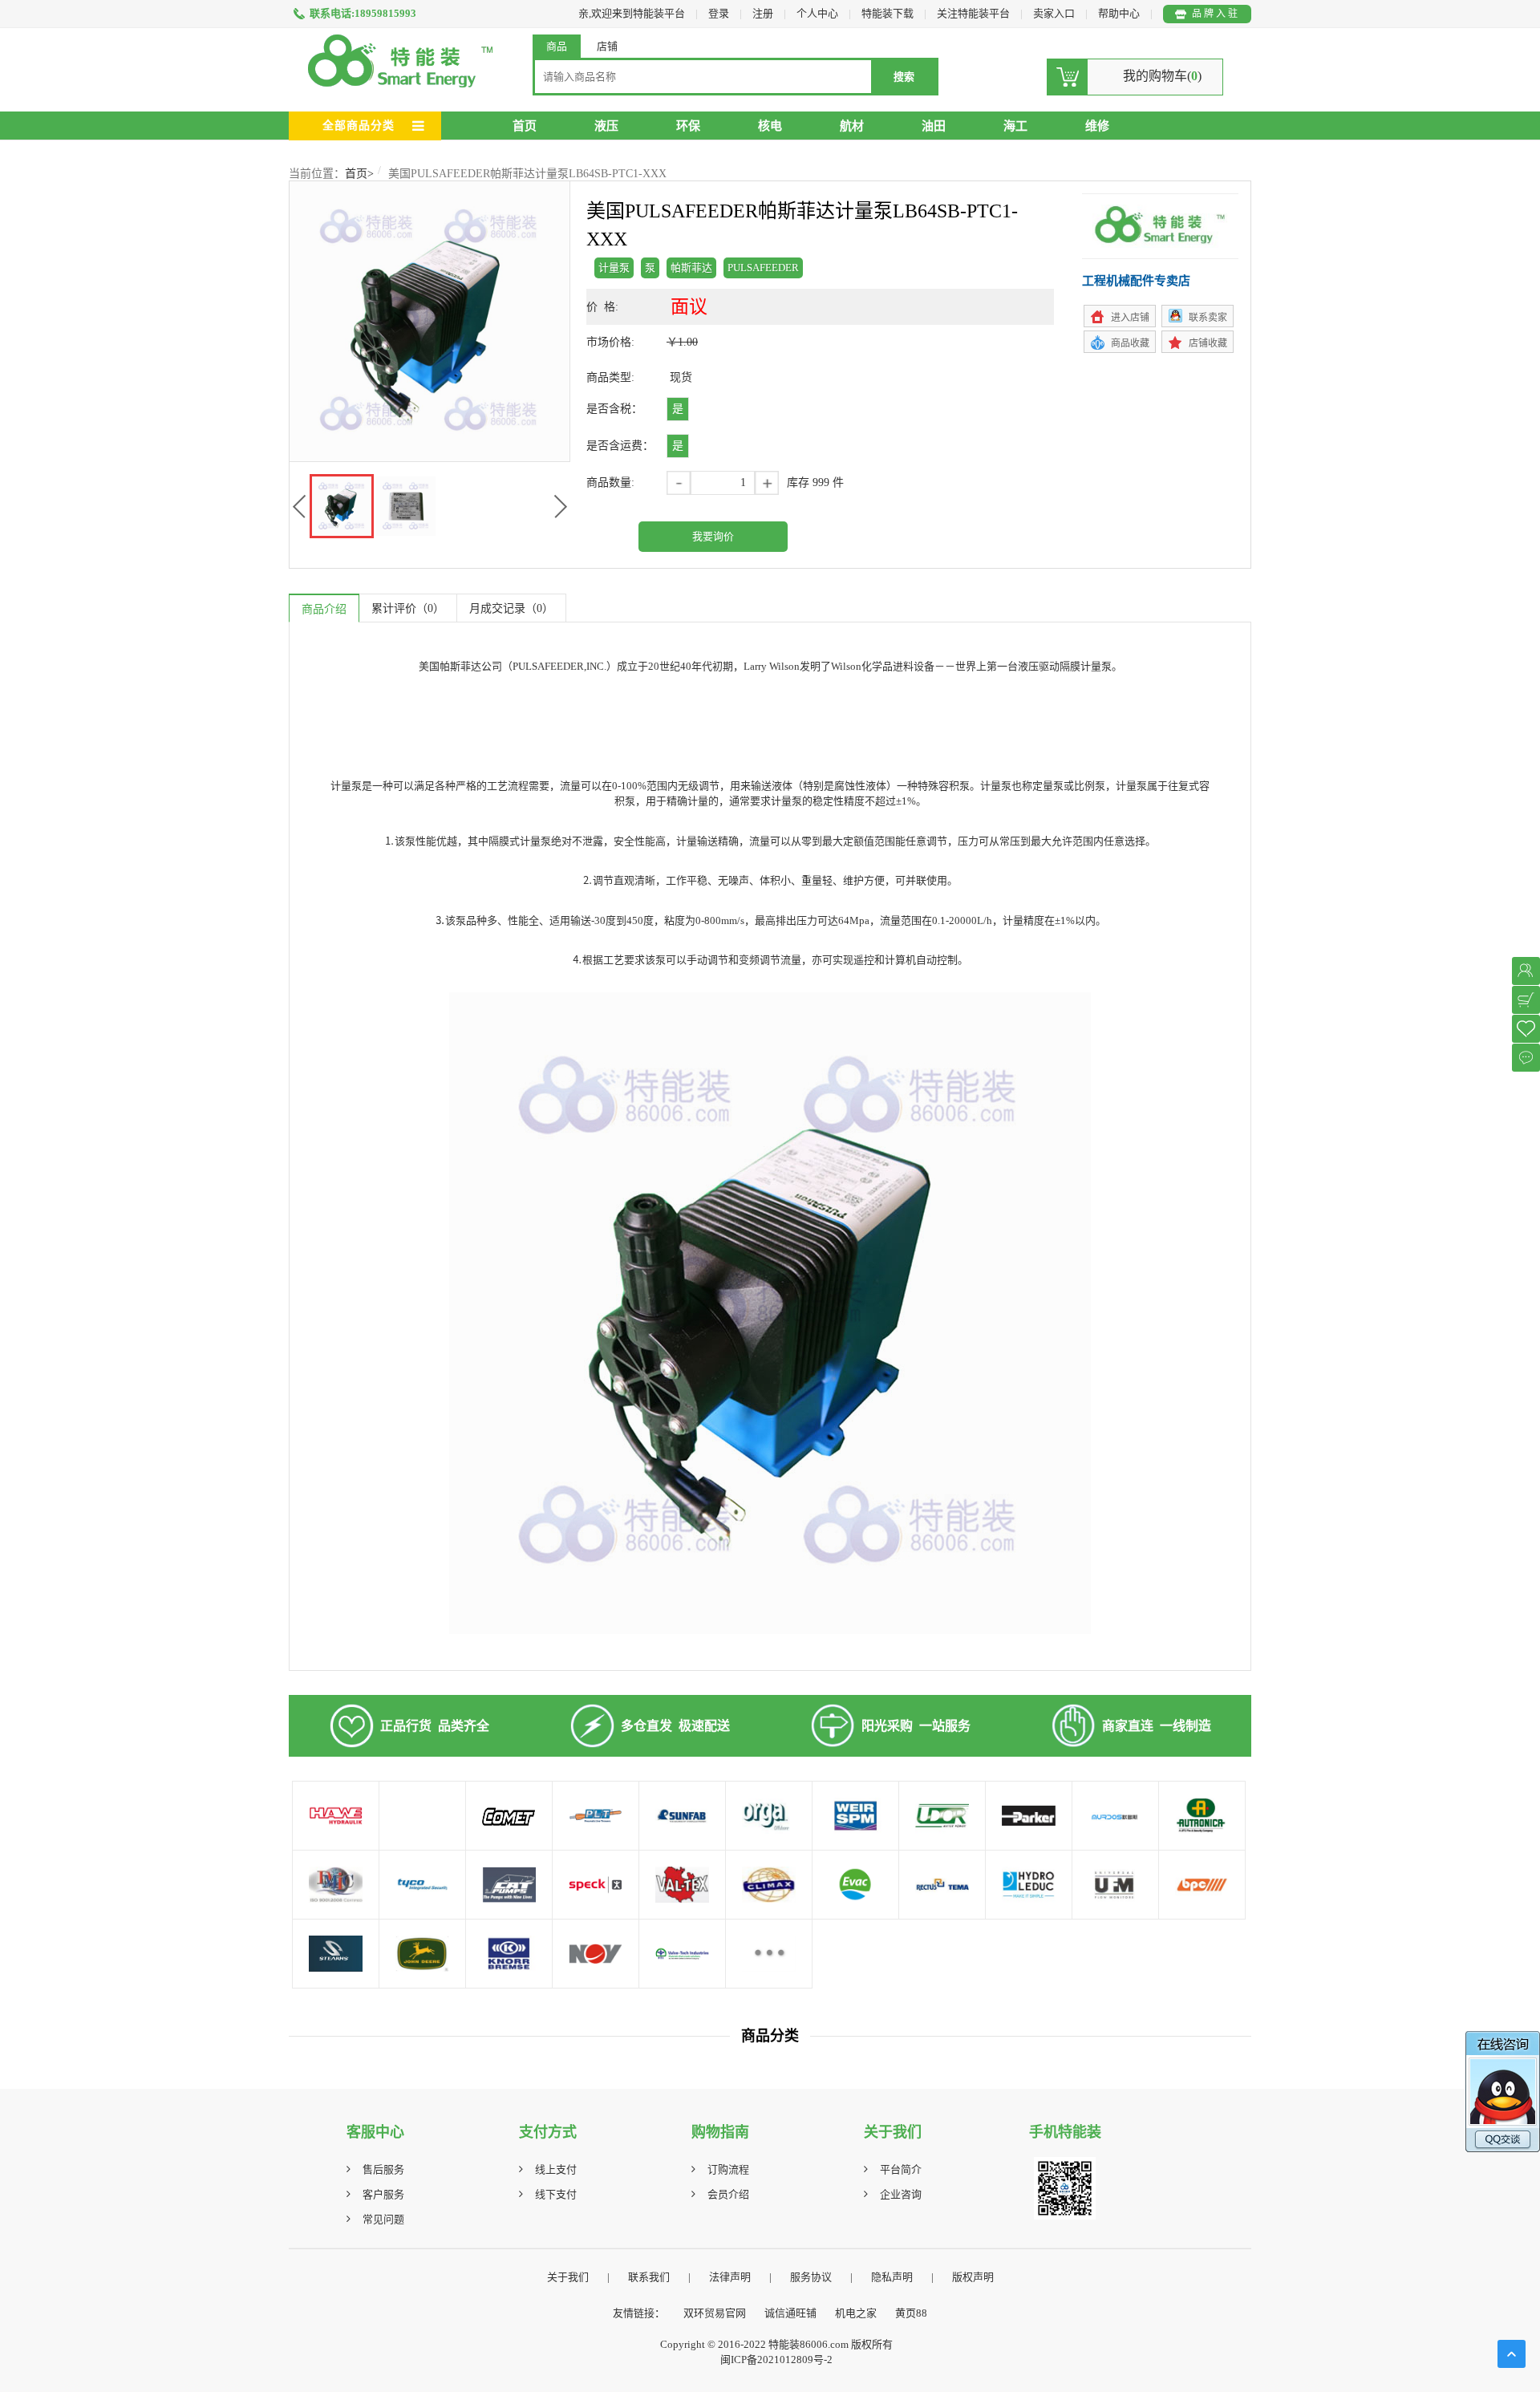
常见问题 (383, 2219)
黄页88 (911, 2313)
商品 (557, 46)
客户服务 (383, 2194)
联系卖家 (1208, 318)
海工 (1015, 126)
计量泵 (614, 268)
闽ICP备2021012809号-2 (776, 2360)
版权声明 (973, 2277)
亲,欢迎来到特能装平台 (632, 13)
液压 (606, 126)
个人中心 (817, 13)
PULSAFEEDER (763, 268)
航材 (852, 126)
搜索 (904, 77)
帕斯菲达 (691, 268)
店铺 (607, 46)
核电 (770, 126)
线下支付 (556, 2194)
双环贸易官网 (715, 2313)
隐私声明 (892, 2277)
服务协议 (811, 2277)
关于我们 (568, 2277)
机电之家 (856, 2313)
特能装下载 (889, 13)
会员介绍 (728, 2194)
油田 (934, 126)
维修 (1097, 126)
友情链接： (639, 2313)
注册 (763, 13)
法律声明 (730, 2277)
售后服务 (383, 2169)
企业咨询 (901, 2194)
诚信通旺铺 (790, 2313)
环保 (688, 126)
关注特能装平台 (975, 13)
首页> (359, 174)
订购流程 (728, 2169)
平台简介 (901, 2169)
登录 (719, 13)
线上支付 (556, 2169)
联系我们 (649, 2277)
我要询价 (713, 536)
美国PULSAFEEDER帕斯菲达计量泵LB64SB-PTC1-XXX (527, 174)
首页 (525, 126)
